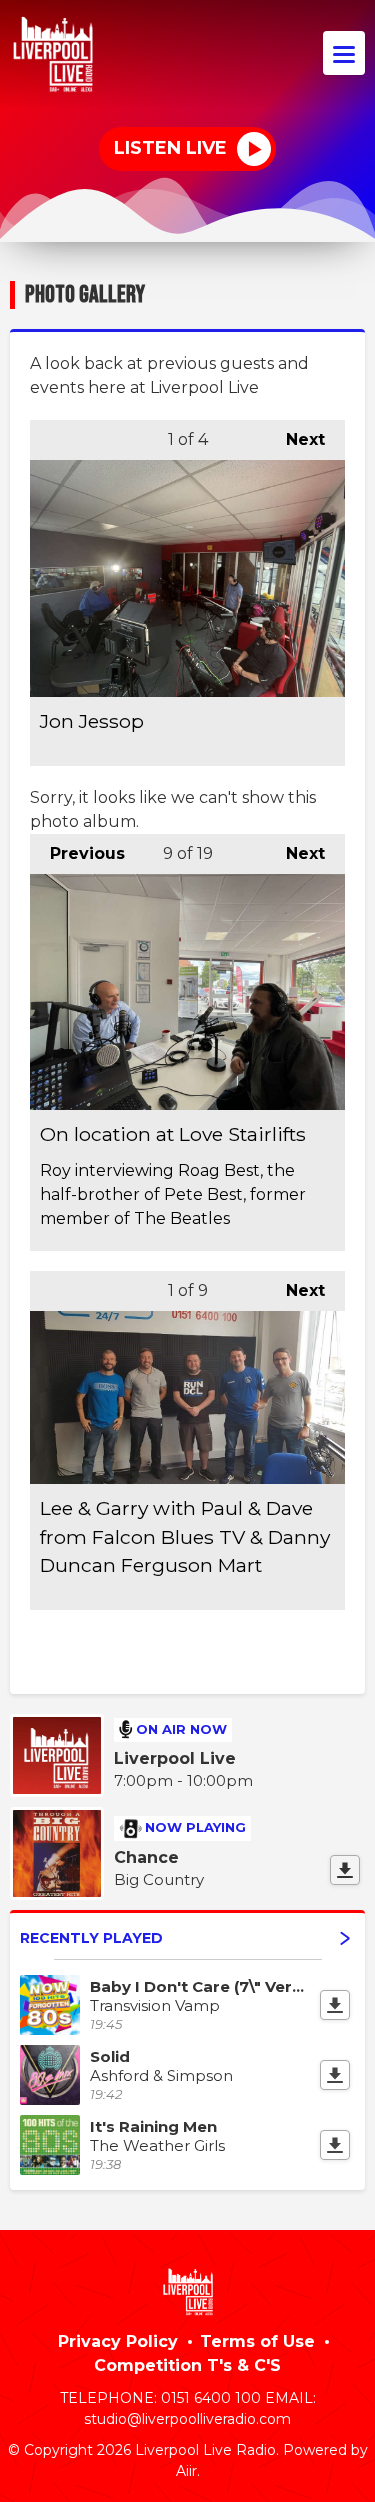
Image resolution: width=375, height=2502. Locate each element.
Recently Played (91, 1938)
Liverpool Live (175, 1758)
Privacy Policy (118, 2341)
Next (295, 439)
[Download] (345, 1870)
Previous (77, 853)
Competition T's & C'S (187, 2365)
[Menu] (344, 53)
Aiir (186, 2471)
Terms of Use (257, 2341)
